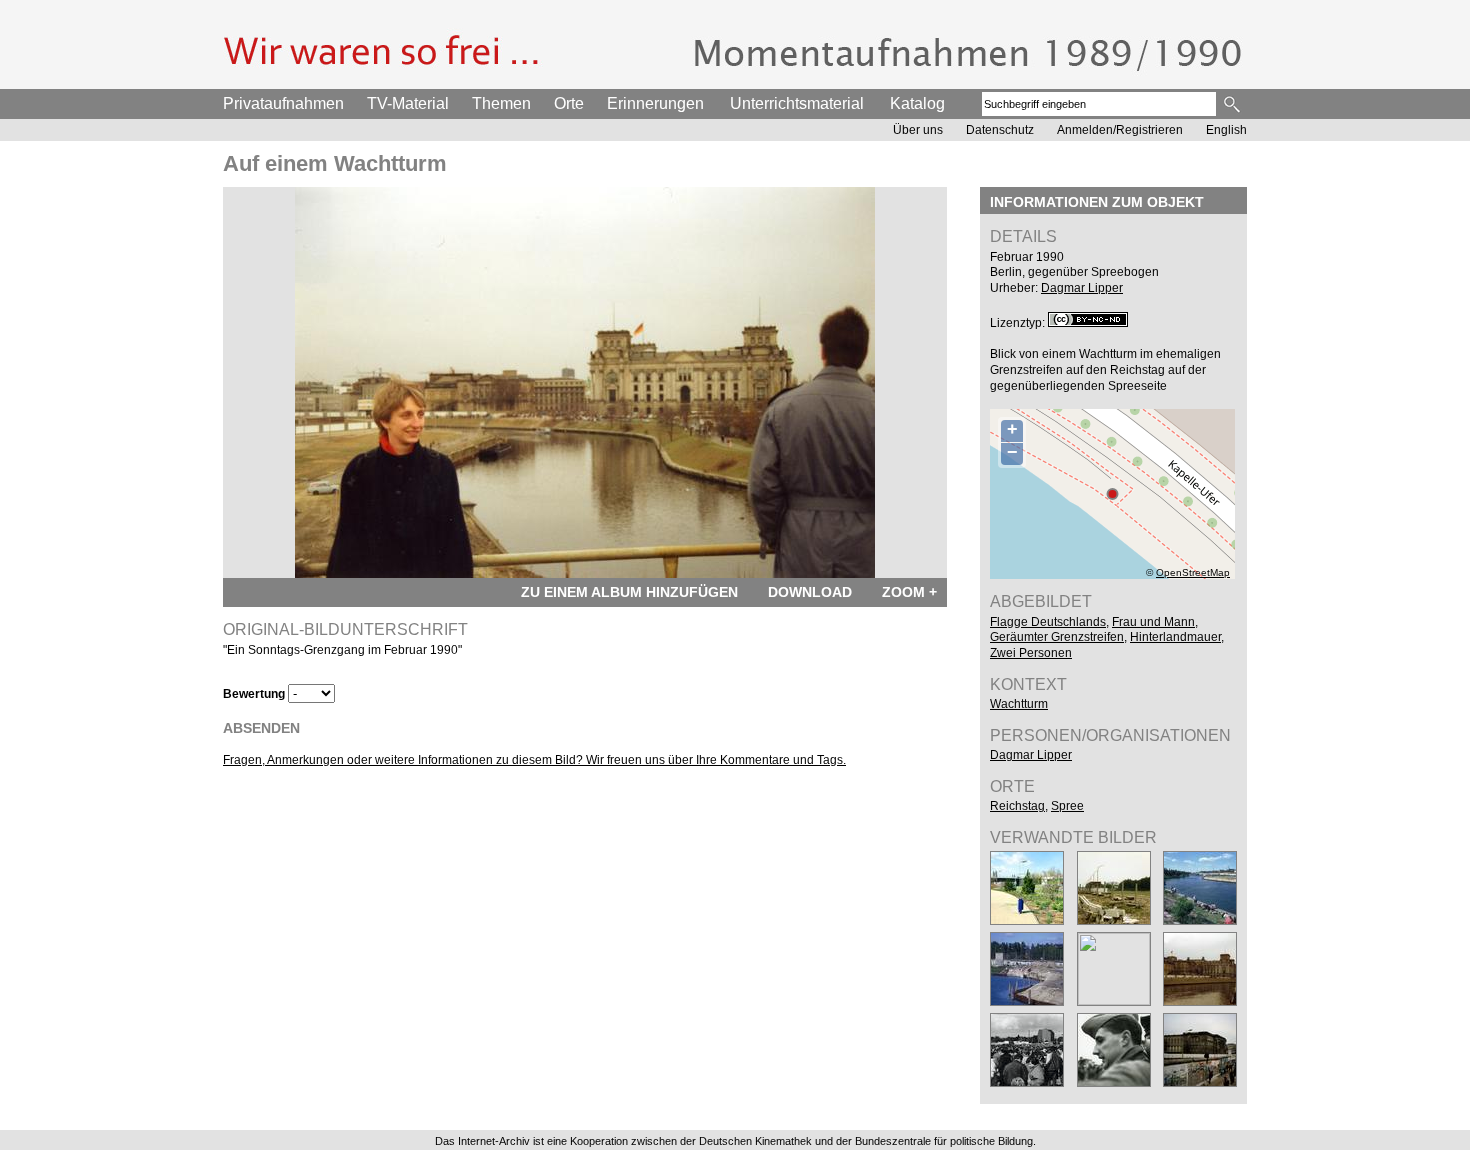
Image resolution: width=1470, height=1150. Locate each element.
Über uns (918, 130)
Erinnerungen (655, 103)
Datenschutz (1000, 130)
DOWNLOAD (810, 592)
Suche (1233, 104)
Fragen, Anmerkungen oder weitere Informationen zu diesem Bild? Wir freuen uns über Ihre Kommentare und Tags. (534, 760)
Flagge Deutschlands (1048, 622)
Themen (501, 103)
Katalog (917, 103)
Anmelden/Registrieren (1120, 130)
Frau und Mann (1153, 622)
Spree (1067, 806)
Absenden (261, 728)
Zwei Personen (1031, 653)
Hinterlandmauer (1175, 637)
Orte (569, 103)
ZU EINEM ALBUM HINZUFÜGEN (629, 592)
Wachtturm (1019, 704)
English (1226, 130)
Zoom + (909, 592)
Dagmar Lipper (1082, 288)
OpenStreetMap (1193, 572)
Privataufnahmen (283, 103)
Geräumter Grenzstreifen (1057, 637)
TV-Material (408, 103)
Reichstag (1017, 806)
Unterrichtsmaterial (797, 103)
